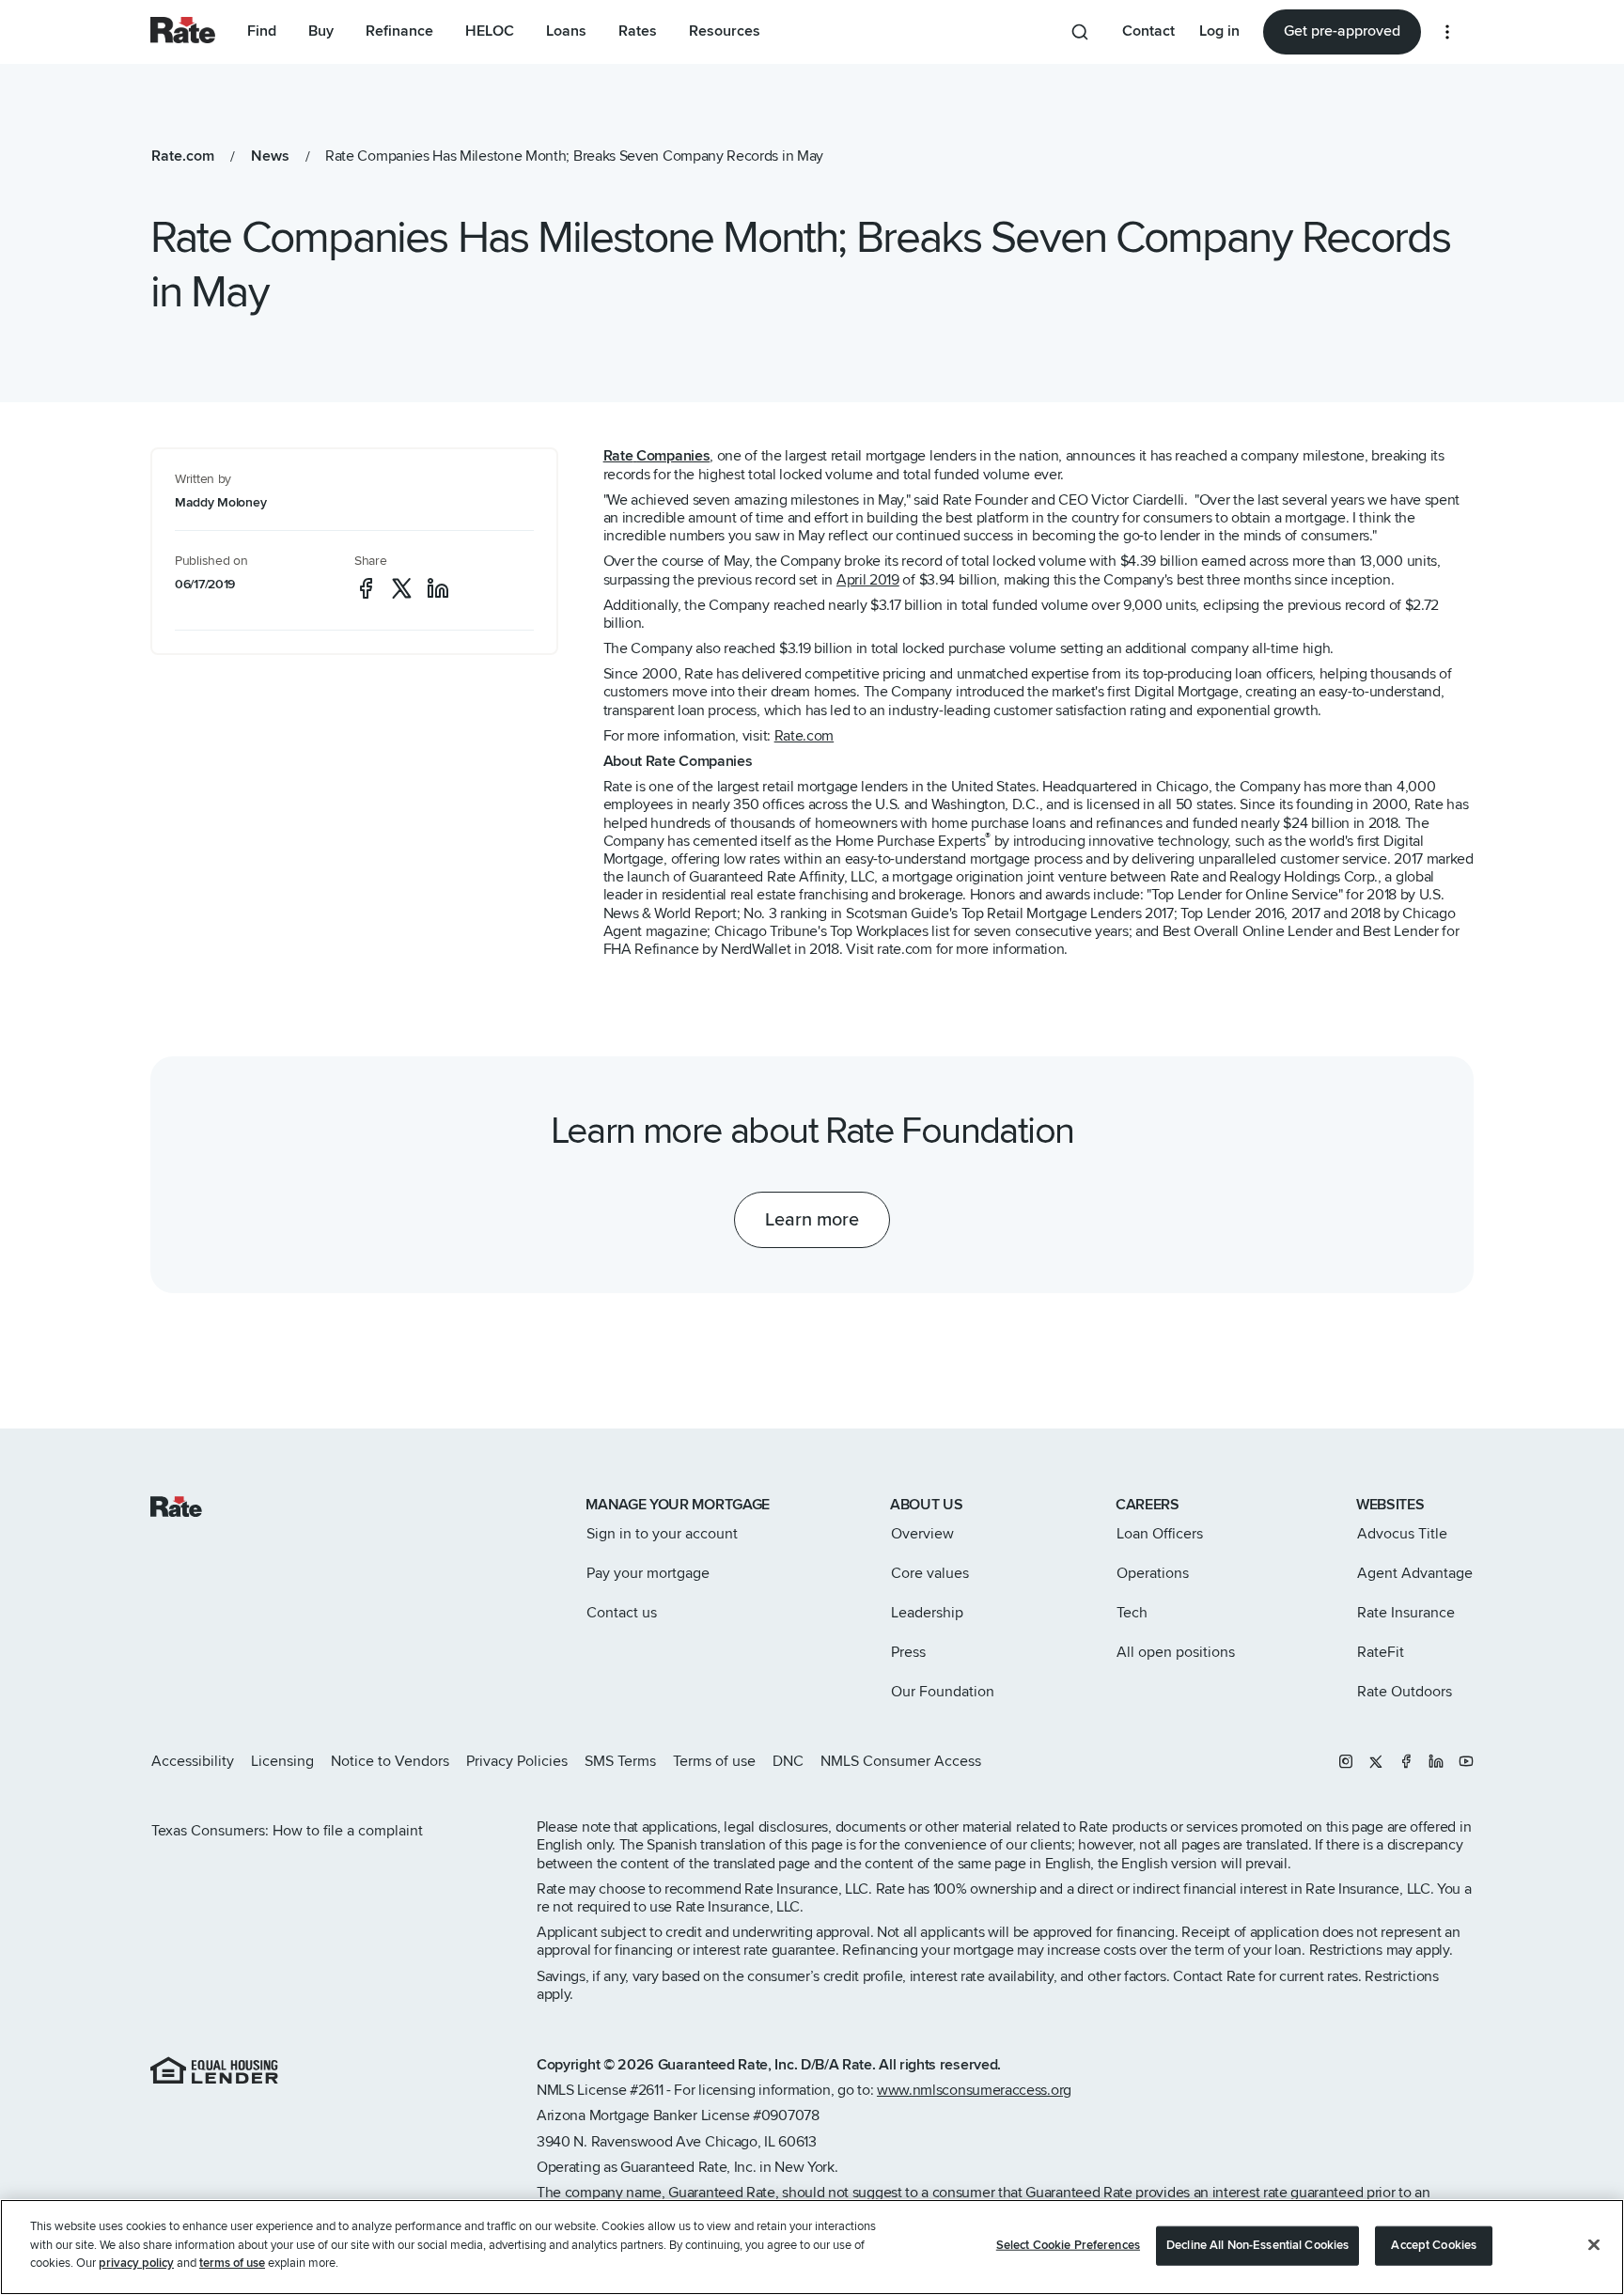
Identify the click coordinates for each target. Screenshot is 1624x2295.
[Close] (1594, 2245)
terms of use (232, 2263)
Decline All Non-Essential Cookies (1257, 2245)
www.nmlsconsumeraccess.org (974, 2090)
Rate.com (804, 736)
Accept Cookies (1434, 2245)
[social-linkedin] (438, 588)
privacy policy (136, 2263)
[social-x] (402, 588)
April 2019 (868, 580)
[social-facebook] (366, 588)
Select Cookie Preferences (1068, 2245)
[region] (812, 2247)
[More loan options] (1447, 32)
